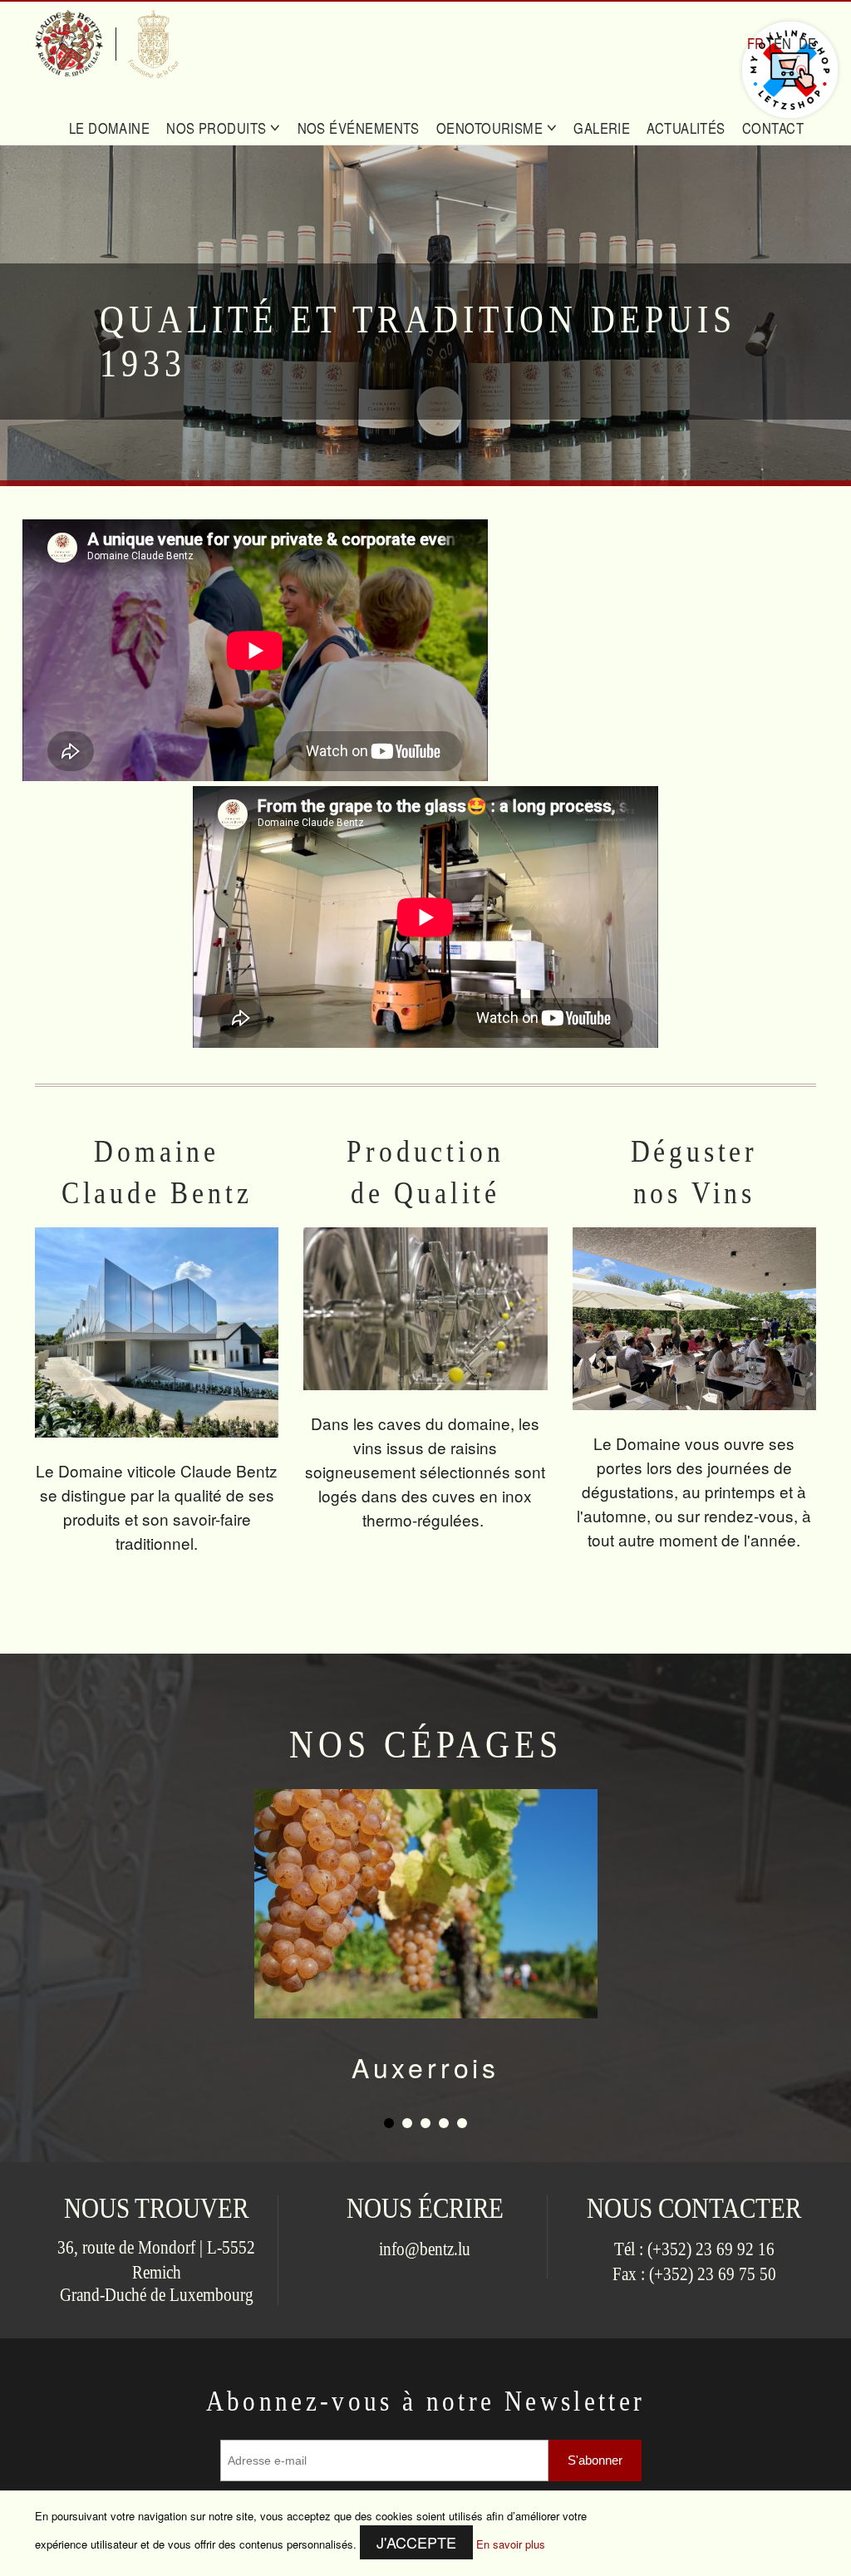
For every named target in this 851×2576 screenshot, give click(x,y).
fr (755, 43)
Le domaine (110, 128)
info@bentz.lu (425, 2249)
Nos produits (218, 128)
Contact (773, 128)
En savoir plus (511, 2544)
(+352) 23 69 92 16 (711, 2249)
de (807, 43)
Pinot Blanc (426, 2067)
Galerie (602, 128)
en (782, 43)
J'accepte (416, 2542)
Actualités (686, 128)
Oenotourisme (492, 128)
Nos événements (359, 128)
